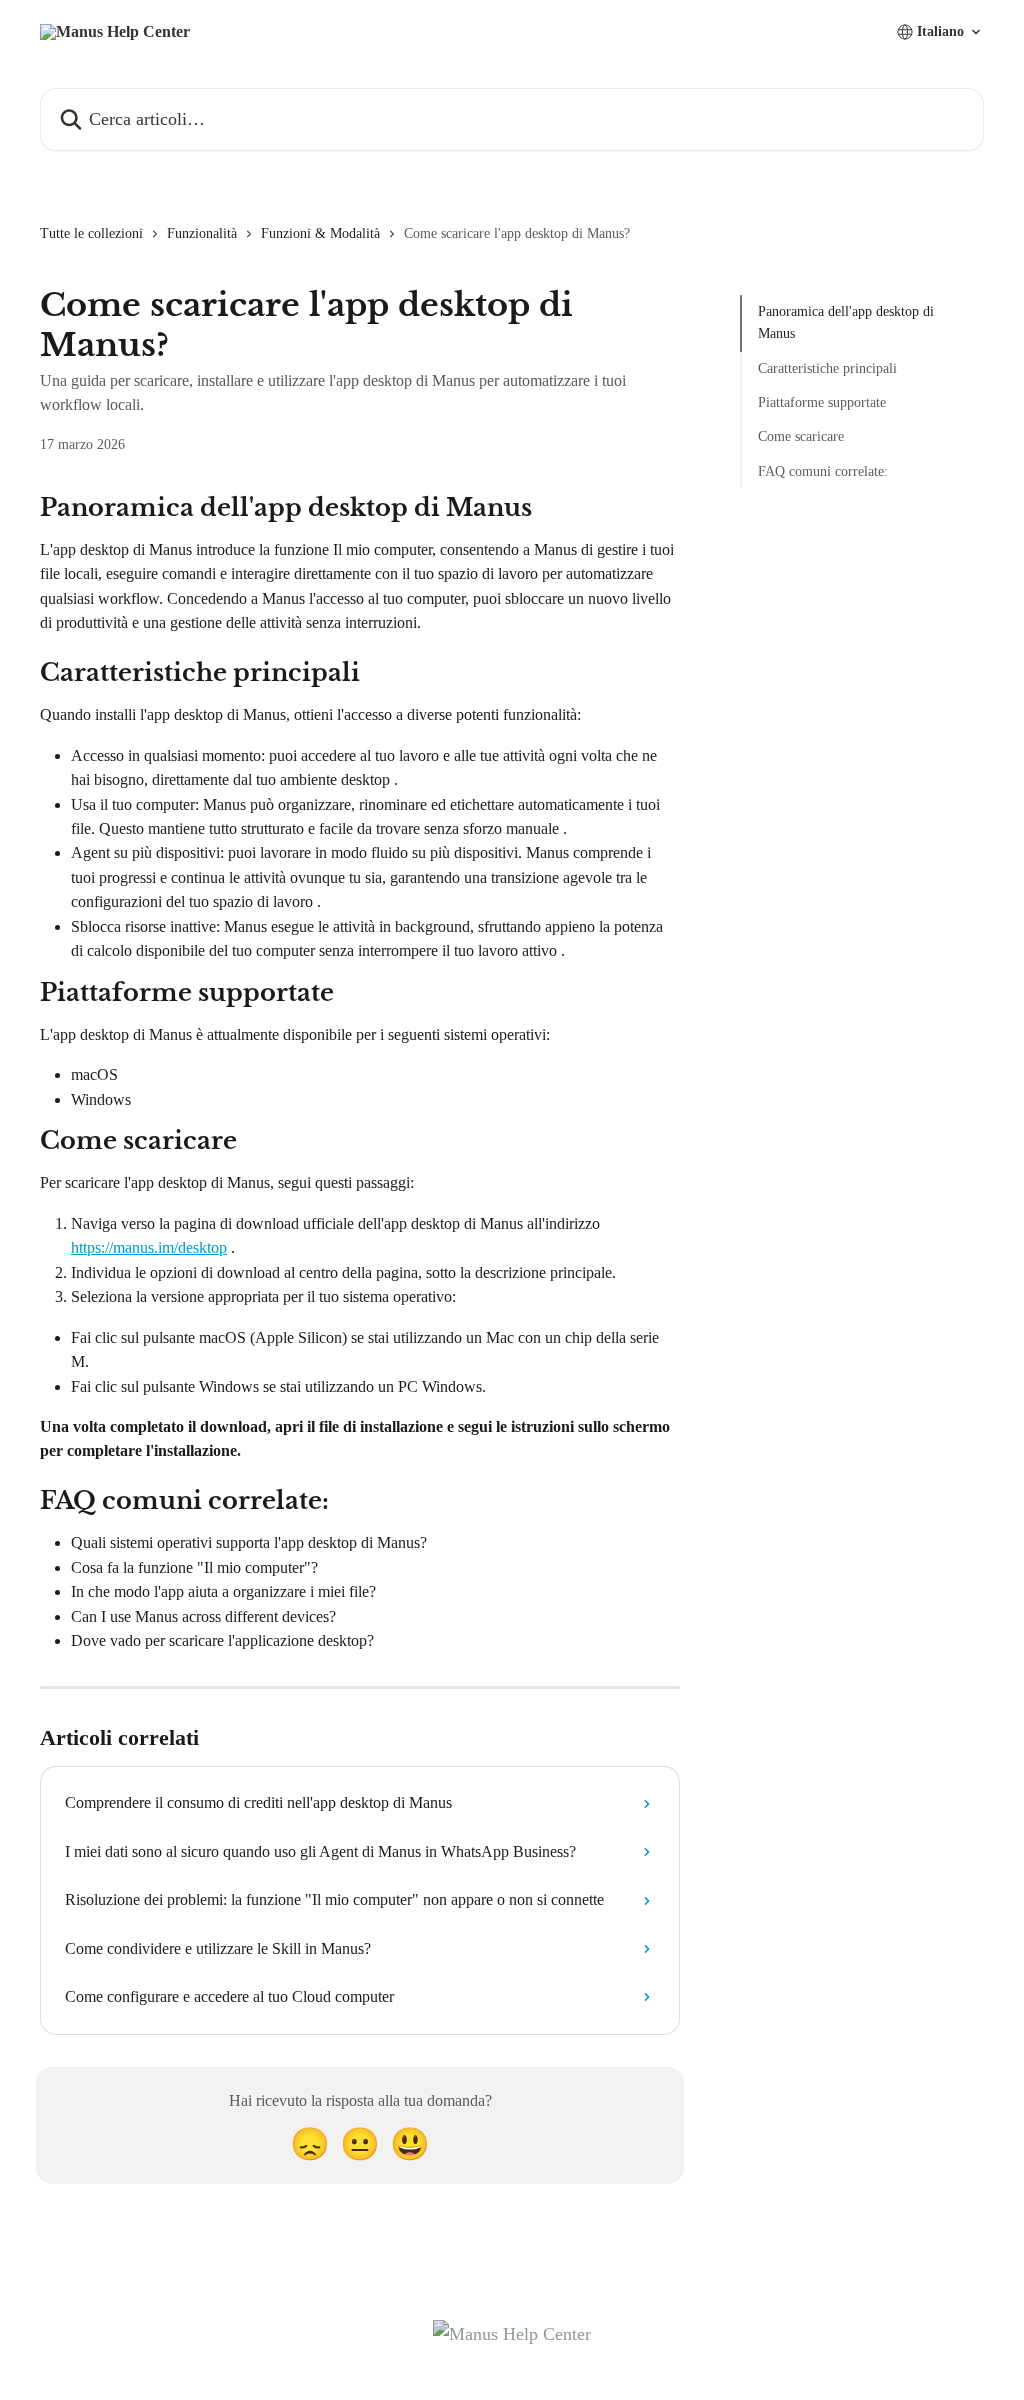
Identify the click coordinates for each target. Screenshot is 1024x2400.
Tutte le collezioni (91, 233)
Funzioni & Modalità (320, 233)
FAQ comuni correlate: (823, 471)
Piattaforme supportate (822, 402)
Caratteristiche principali (827, 368)
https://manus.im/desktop (149, 1247)
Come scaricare (801, 436)
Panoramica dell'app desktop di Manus (846, 322)
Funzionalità (202, 233)
